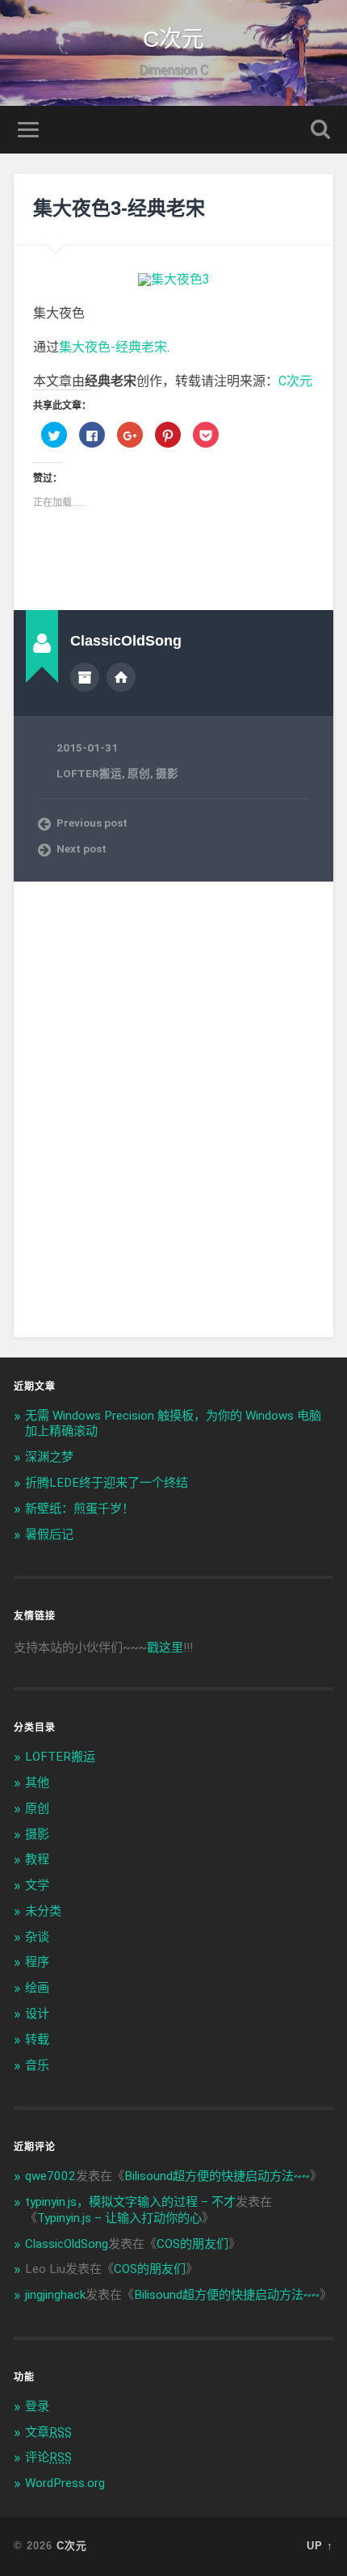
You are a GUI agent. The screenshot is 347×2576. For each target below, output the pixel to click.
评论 (48, 2457)
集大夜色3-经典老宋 (119, 208)
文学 (37, 1885)
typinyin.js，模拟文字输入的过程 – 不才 (130, 2202)
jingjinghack (55, 2295)
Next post (82, 848)
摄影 (167, 773)
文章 (48, 2432)
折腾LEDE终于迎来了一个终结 (107, 1483)
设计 (37, 2014)
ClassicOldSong (67, 2244)
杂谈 (37, 1937)
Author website (121, 677)
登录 (37, 2406)
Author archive (85, 677)
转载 (37, 2039)
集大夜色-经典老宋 (113, 347)
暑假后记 (49, 1534)
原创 (139, 773)
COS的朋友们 (192, 2244)
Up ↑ (320, 2546)
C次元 (173, 39)
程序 (37, 1962)
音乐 (37, 2065)
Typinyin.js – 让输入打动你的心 (119, 2218)
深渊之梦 (49, 1457)
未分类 (43, 1911)
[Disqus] (174, 1108)
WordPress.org (65, 2483)
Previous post (92, 823)
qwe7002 (50, 2176)
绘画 (37, 1988)
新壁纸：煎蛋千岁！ (79, 1509)
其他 (37, 1783)
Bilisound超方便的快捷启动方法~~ (217, 2176)
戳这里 (165, 1648)
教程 (37, 1859)
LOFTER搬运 (89, 773)
